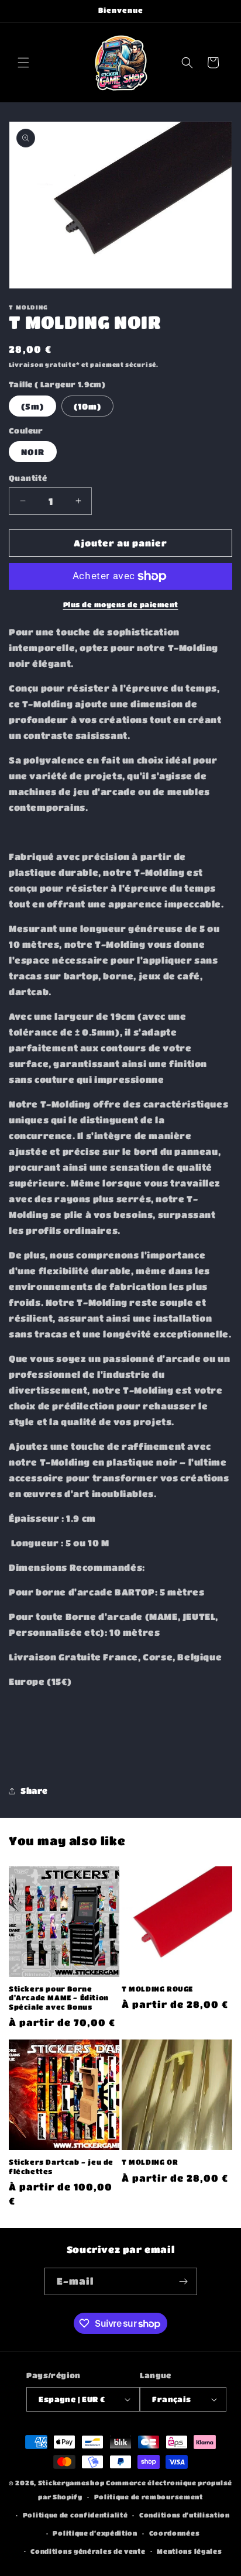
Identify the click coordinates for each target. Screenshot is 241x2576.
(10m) (87, 406)
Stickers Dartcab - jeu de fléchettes (61, 2166)
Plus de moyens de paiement (121, 604)
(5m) (32, 406)
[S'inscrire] (184, 2281)
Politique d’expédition (95, 2533)
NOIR (33, 452)
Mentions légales (189, 2551)
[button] (23, 63)
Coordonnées (175, 2533)
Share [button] (34, 1790)
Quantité (28, 478)
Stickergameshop (71, 2483)
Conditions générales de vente (88, 2551)
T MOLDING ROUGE (157, 1989)
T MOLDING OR (150, 2162)
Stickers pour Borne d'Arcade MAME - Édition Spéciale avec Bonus (59, 1998)
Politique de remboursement (149, 2497)
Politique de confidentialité (75, 2515)
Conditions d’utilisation (185, 2515)
